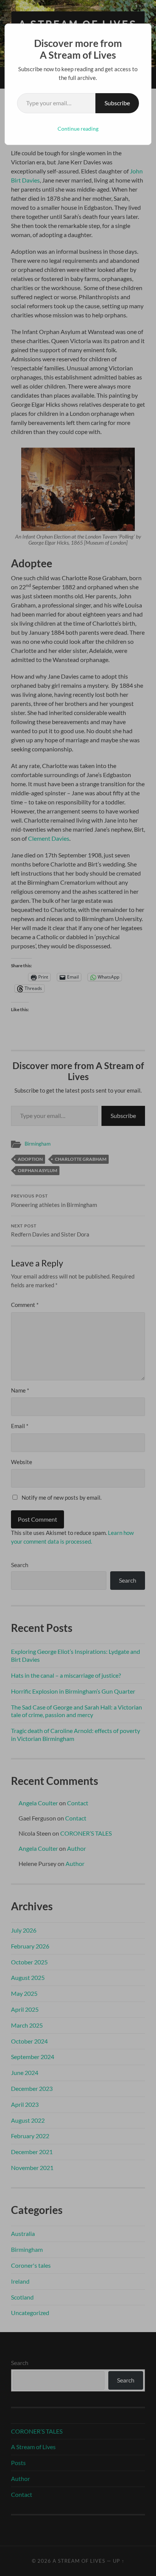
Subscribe (117, 103)
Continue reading (78, 129)
